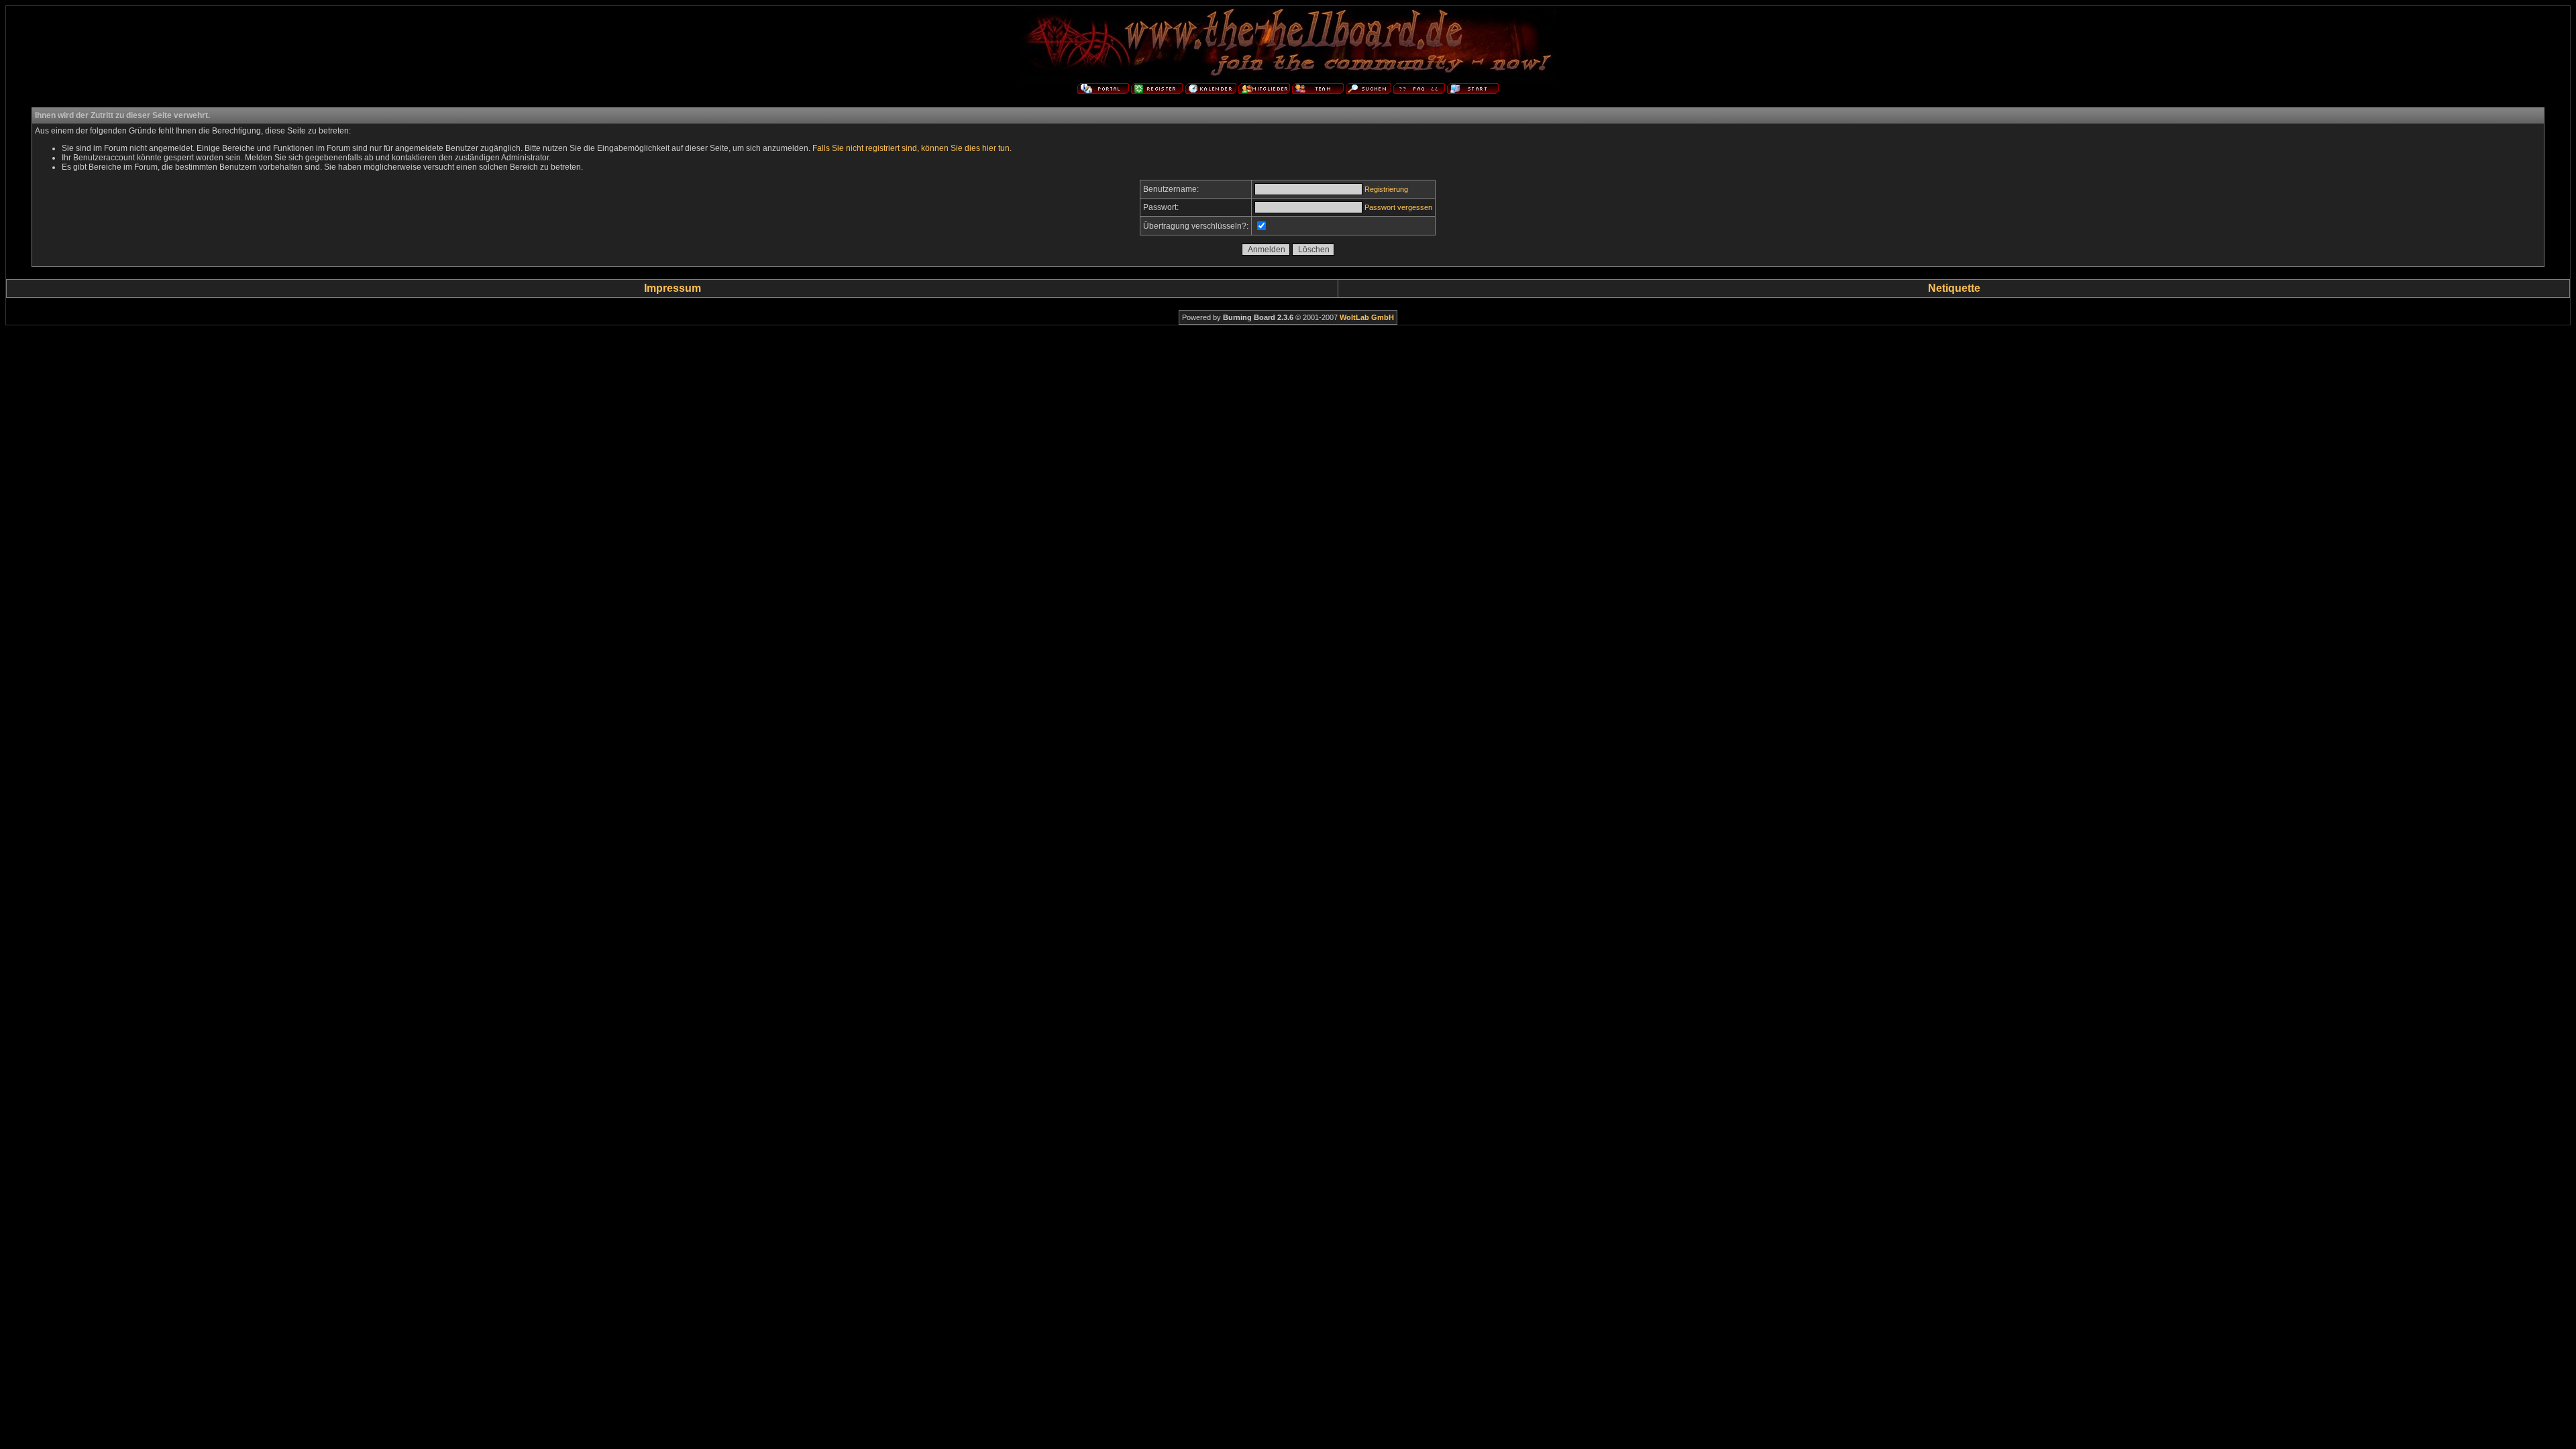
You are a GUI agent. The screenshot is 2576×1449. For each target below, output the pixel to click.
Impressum (673, 288)
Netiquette (1954, 288)
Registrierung (1386, 189)
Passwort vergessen (1398, 207)
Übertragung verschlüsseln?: (1196, 226)
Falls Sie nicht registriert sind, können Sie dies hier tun (911, 148)
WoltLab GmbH (1367, 317)
